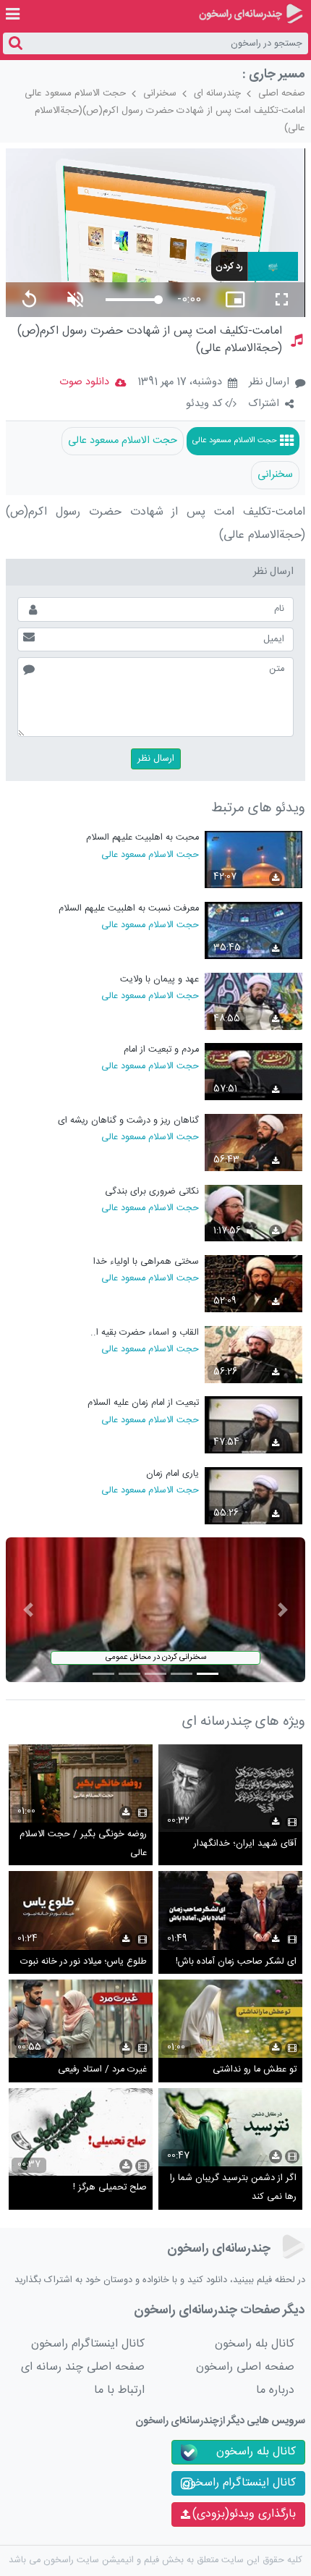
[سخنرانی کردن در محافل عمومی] (155, 1610)
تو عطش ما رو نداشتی (255, 2070)
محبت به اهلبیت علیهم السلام (142, 838)
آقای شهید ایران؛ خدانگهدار (245, 1844)
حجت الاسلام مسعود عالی (75, 93)
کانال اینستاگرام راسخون (88, 2344)
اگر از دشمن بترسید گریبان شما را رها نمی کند (233, 2188)
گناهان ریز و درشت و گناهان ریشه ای (128, 1121)
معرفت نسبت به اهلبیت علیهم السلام (128, 909)
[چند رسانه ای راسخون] (251, 14)
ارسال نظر (269, 382)
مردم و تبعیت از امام (161, 1050)
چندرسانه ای (217, 93)
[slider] (132, 300)
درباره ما (275, 2390)
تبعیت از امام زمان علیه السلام (143, 1403)
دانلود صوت (84, 382)
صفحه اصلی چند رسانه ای (83, 2367)
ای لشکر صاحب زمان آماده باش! (236, 1962)
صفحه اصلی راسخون (245, 2367)
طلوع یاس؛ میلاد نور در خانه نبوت (84, 1962)
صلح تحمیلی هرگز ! (110, 2188)
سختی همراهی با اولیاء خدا (146, 1262)
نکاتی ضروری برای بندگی (152, 1192)
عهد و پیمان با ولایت (159, 980)
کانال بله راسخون (255, 2344)
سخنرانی (160, 93)
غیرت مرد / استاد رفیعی (102, 2070)
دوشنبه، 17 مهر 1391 (180, 383)
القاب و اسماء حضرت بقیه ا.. (144, 1333)
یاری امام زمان (172, 1474)
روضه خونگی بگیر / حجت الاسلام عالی (83, 1844)
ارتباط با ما (119, 2390)
